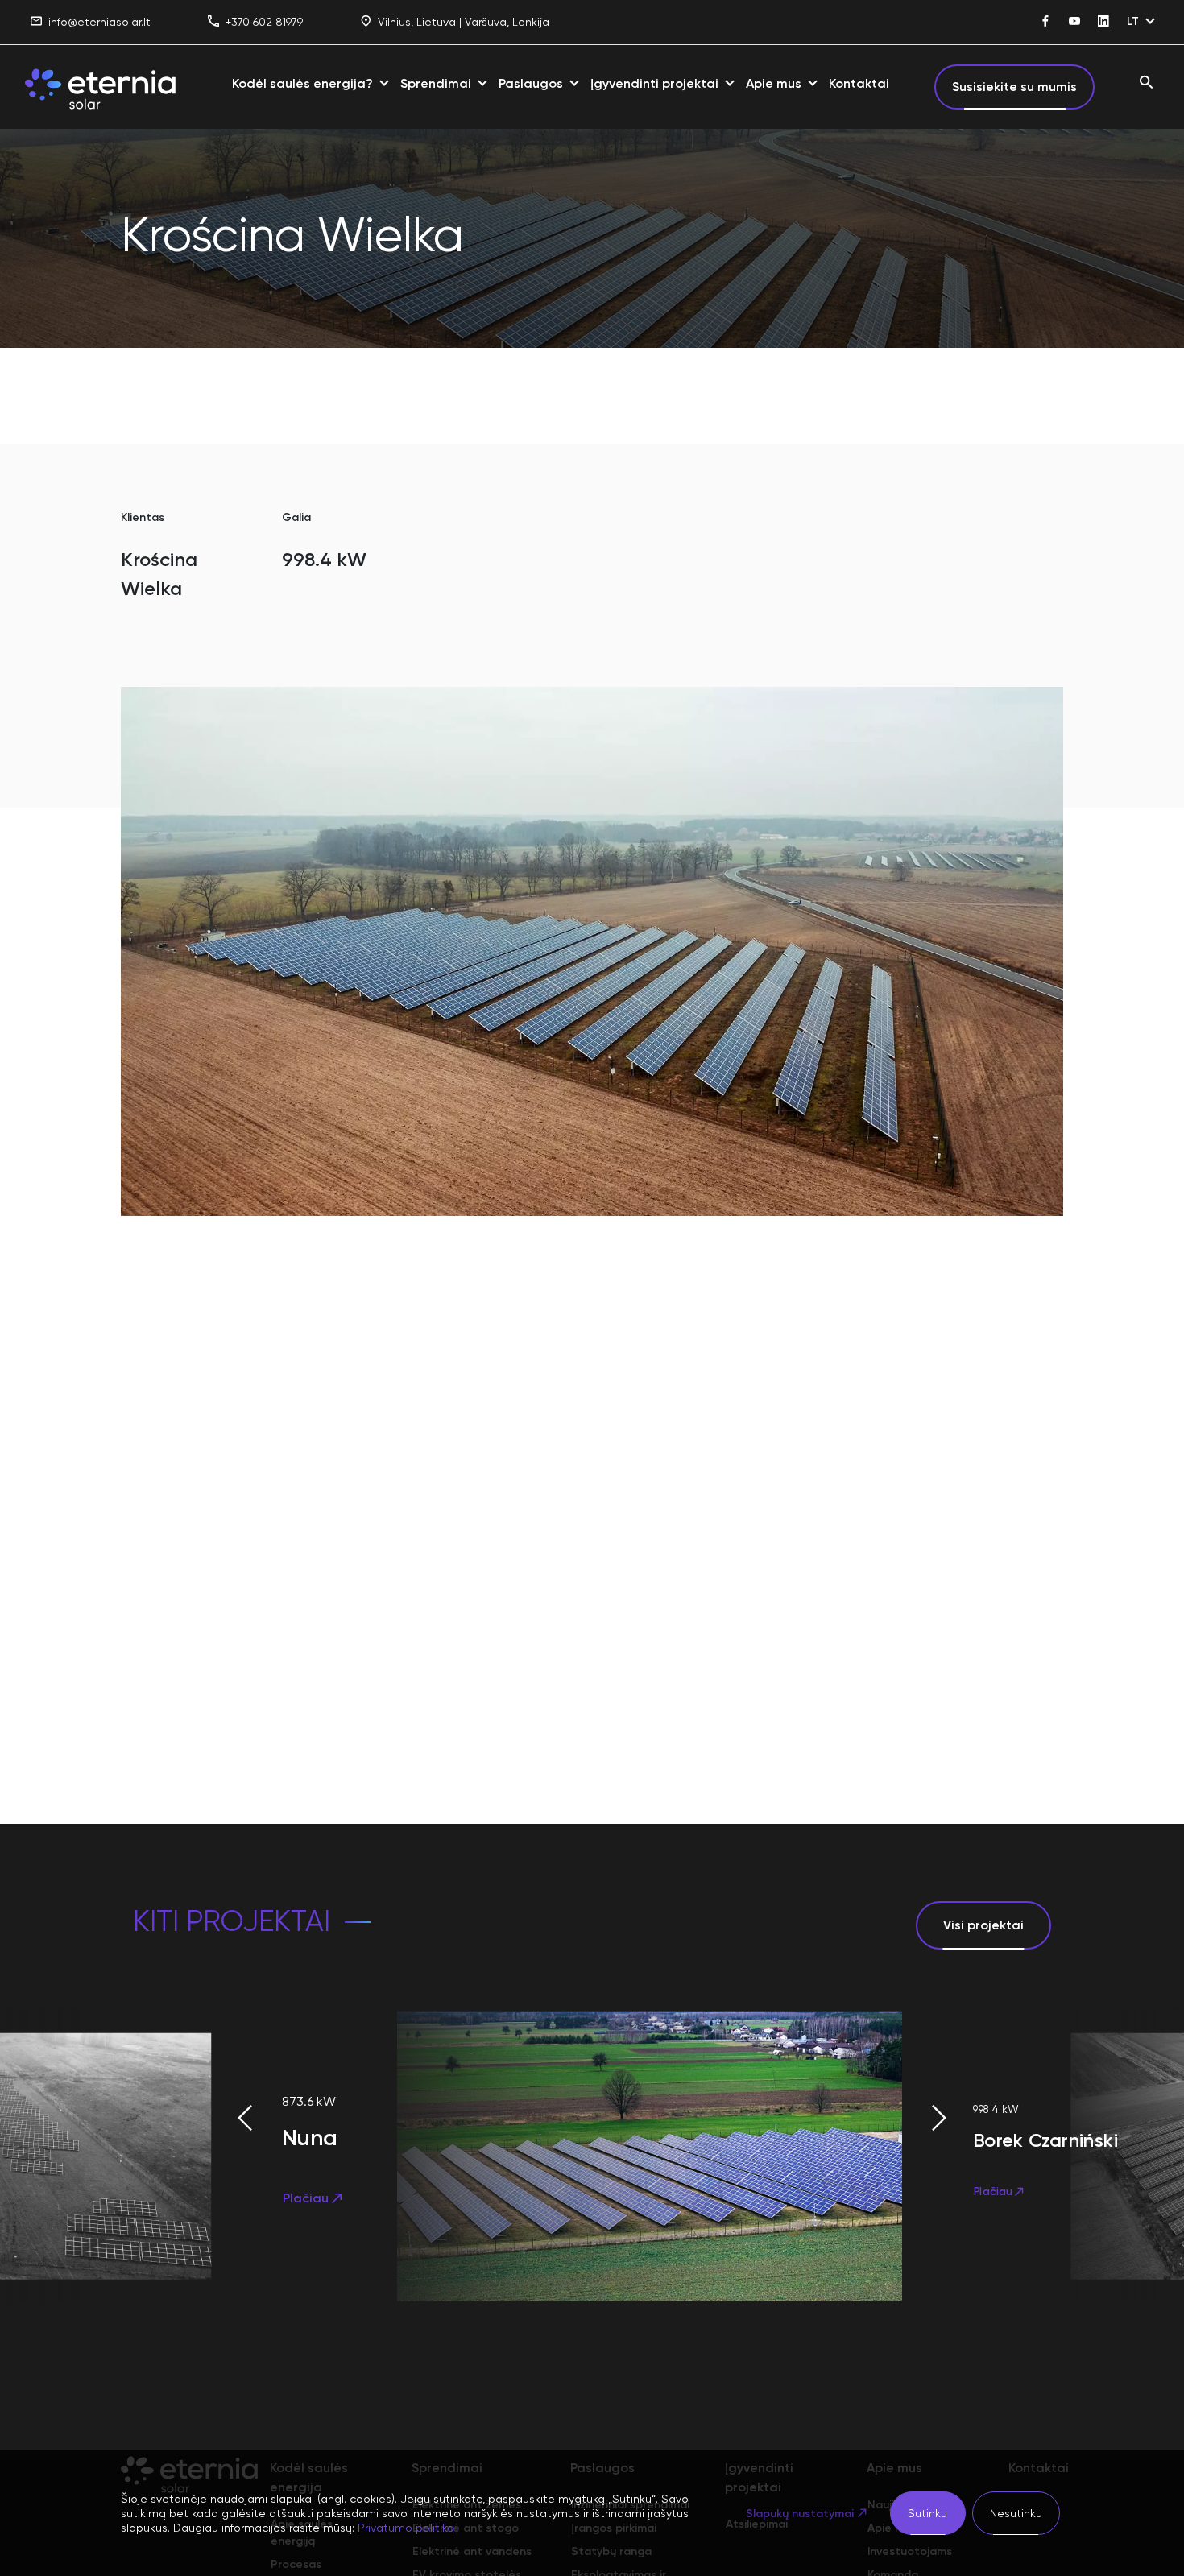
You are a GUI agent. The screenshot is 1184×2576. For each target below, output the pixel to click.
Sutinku (927, 2513)
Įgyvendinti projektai (654, 83)
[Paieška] (1146, 83)
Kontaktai (859, 83)
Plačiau (306, 2198)
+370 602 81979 (264, 22)
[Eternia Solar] (100, 87)
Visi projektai (983, 1925)
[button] (189, 2118)
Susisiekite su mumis (1014, 87)
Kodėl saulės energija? (302, 83)
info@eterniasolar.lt (99, 22)
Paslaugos (531, 83)
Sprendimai (436, 83)
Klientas (143, 517)
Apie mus (774, 83)
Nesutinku (1016, 2513)
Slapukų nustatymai (800, 2514)
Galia (296, 517)
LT (1133, 21)
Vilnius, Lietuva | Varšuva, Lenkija (464, 22)
